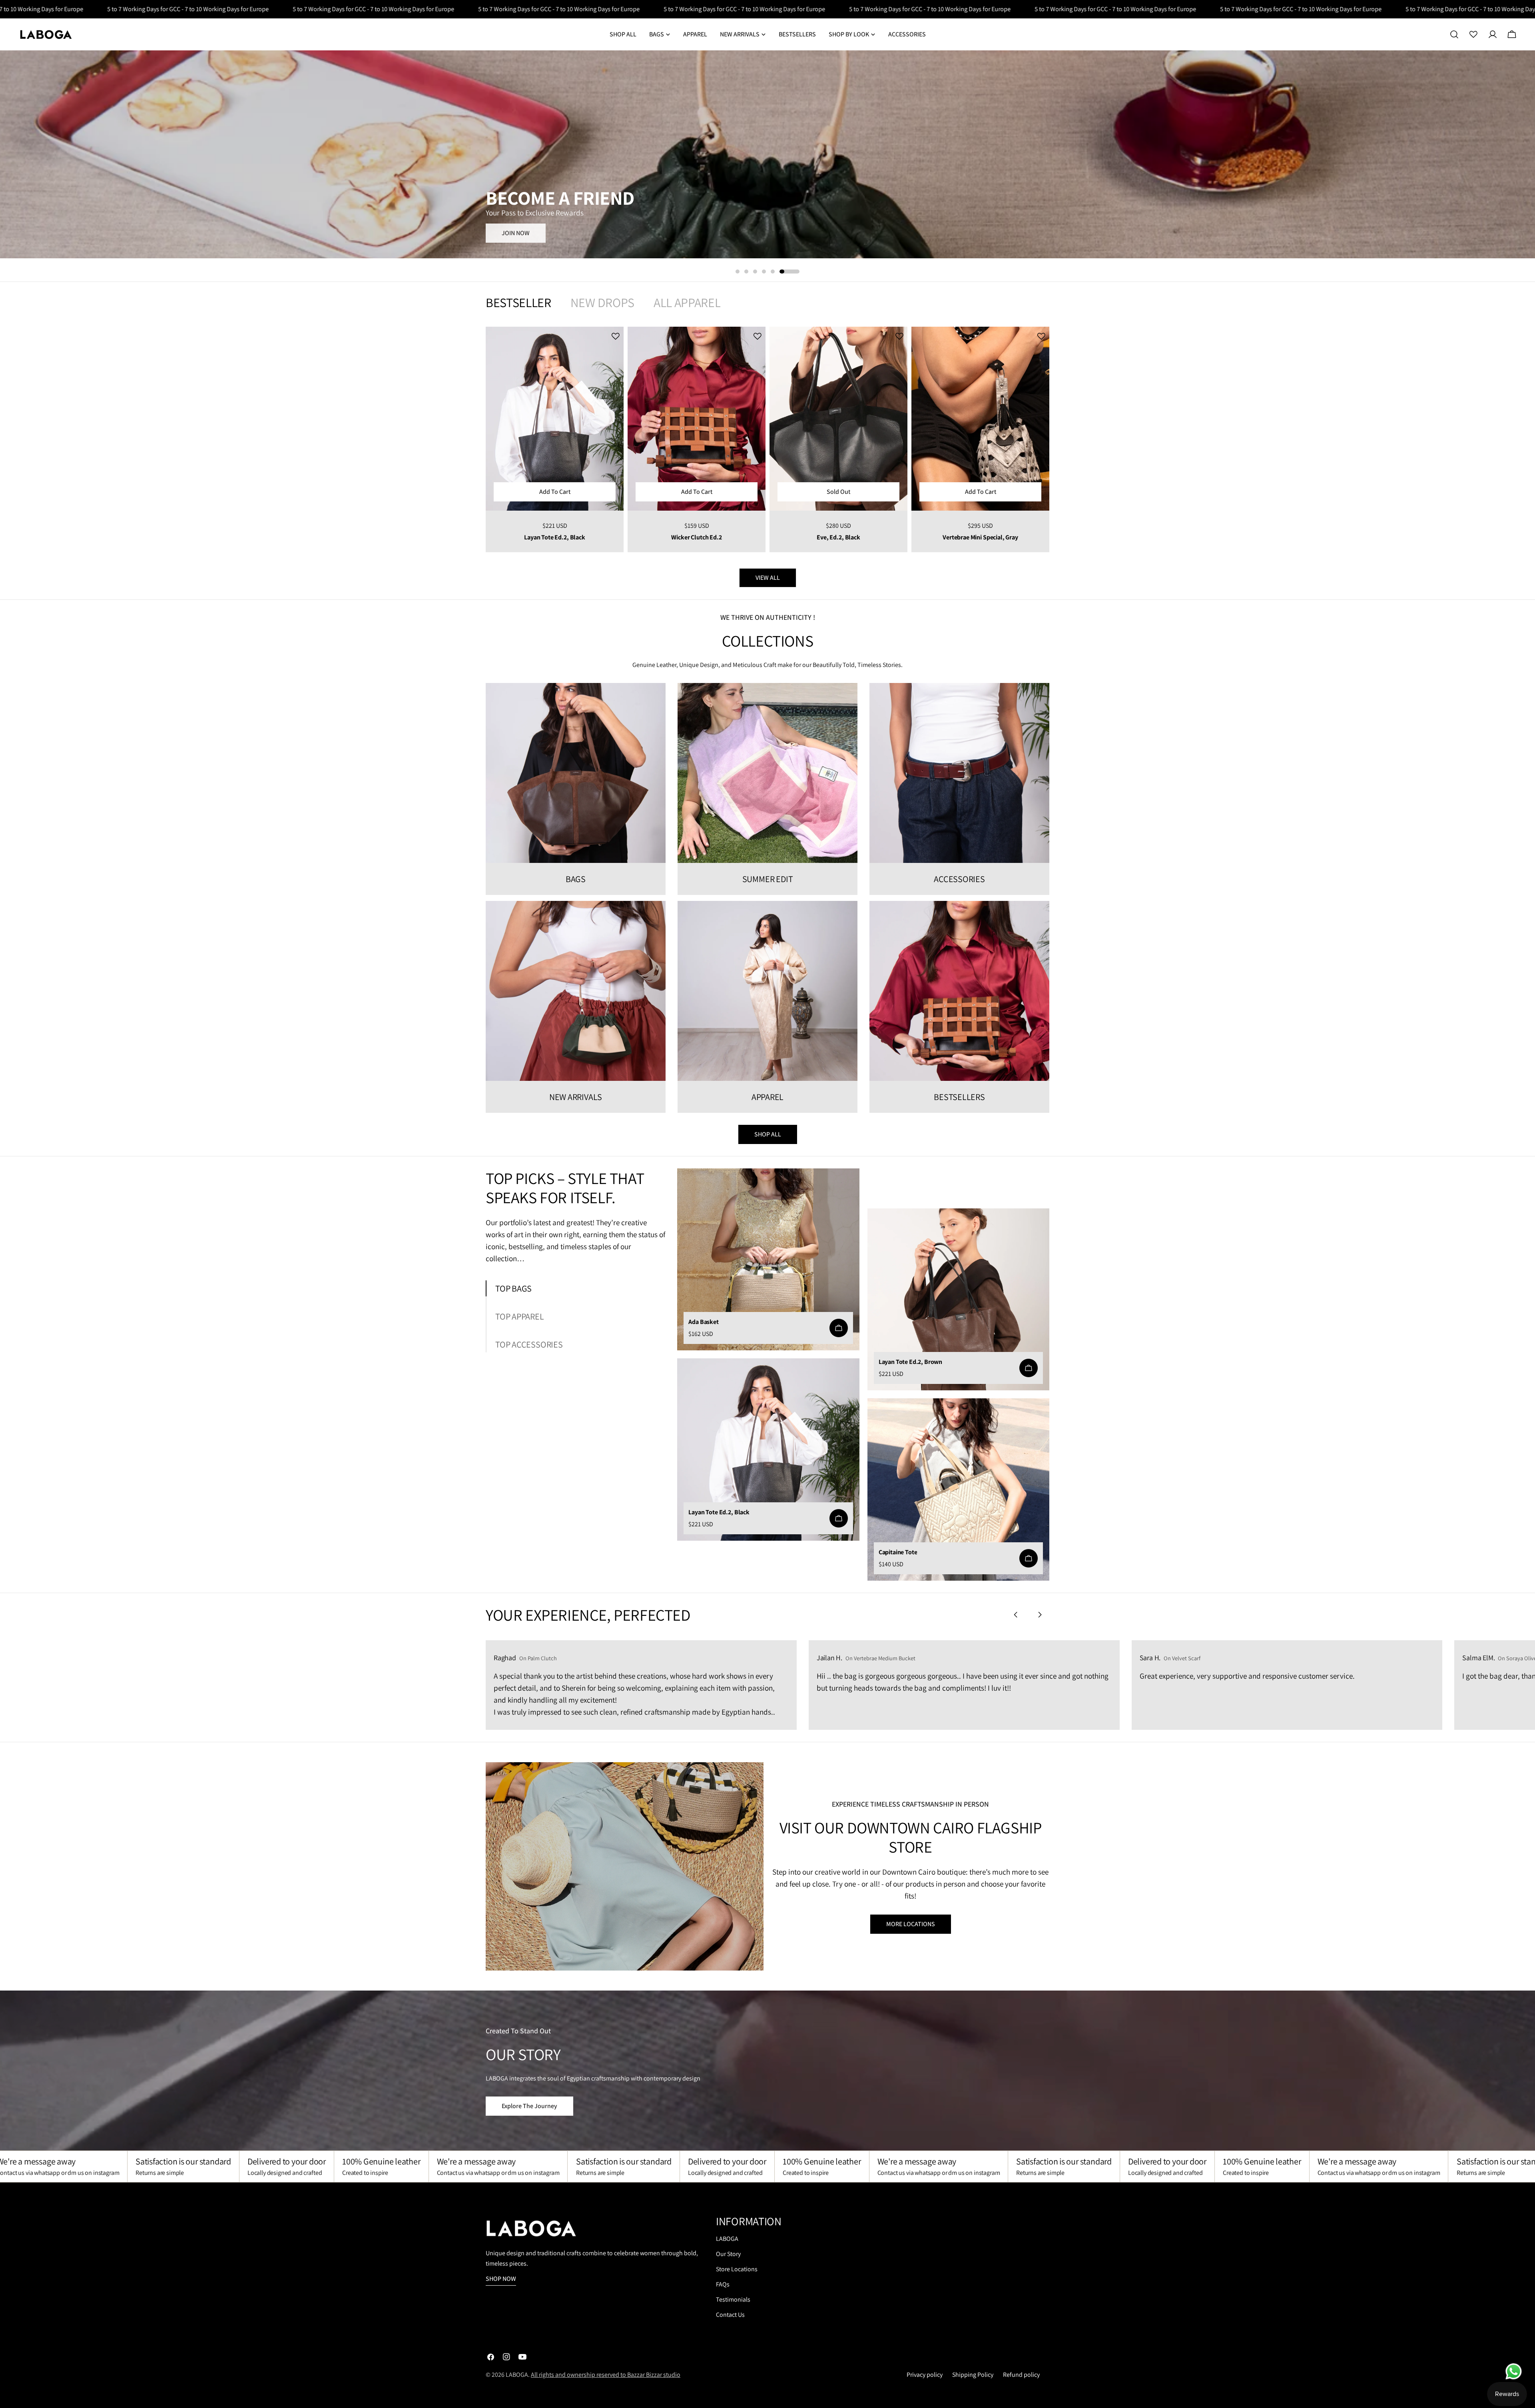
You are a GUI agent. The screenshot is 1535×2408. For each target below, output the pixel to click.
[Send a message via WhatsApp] (1514, 2371)
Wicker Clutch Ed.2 (696, 537)
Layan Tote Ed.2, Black (554, 537)
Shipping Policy (973, 2375)
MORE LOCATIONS (911, 1924)
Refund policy (1021, 2375)
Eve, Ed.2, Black (838, 537)
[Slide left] (1016, 1615)
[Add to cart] (839, 1328)
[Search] (1454, 34)
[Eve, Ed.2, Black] (838, 419)
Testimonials (733, 2299)
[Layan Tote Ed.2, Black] (555, 419)
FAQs (723, 2284)
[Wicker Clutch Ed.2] (697, 419)
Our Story (728, 2254)
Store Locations (737, 2269)
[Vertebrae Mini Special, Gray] (980, 419)
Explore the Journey (529, 2106)
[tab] (518, 302)
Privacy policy (925, 2375)
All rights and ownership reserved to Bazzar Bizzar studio (606, 2375)
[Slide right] (1040, 1615)
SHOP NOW (517, 232)
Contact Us (730, 2315)
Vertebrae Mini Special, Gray (980, 537)
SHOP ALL (768, 1134)
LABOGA (727, 2239)
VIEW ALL (768, 578)
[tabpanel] (767, 439)
